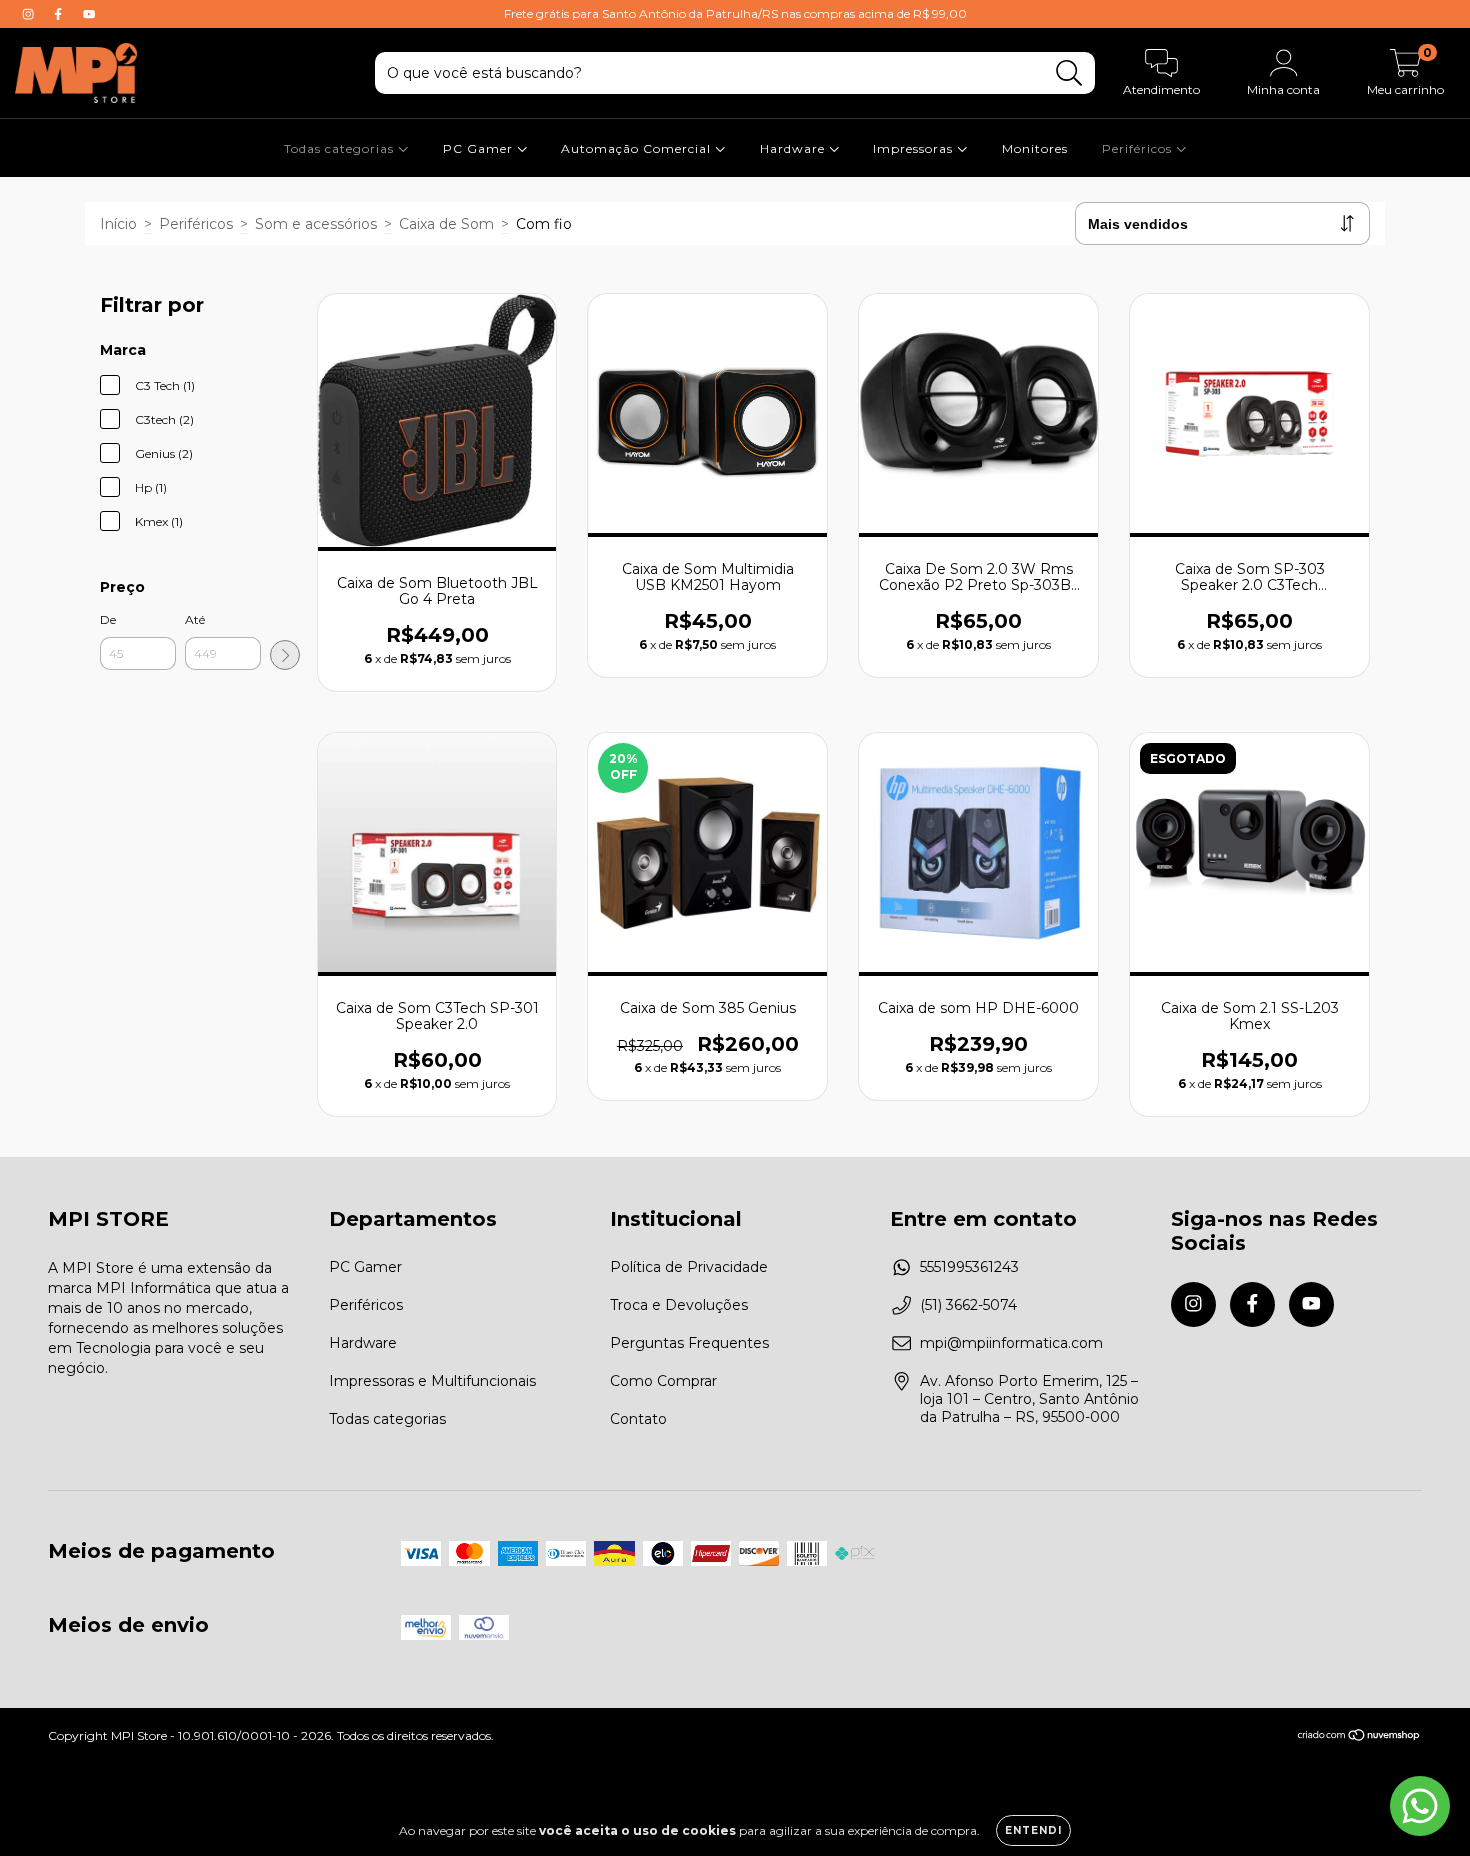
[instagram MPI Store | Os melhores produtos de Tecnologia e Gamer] (30, 14)
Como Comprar (663, 1381)
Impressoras (915, 148)
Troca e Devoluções (679, 1305)
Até (195, 619)
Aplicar (285, 655)
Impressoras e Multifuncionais (432, 1381)
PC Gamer (480, 148)
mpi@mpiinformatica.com (1011, 1343)
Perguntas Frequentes (689, 1343)
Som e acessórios (316, 224)
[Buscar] (1069, 73)
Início (118, 224)
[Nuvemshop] (1359, 1737)
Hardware (794, 148)
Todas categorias (341, 148)
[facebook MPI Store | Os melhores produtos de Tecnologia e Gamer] (60, 14)
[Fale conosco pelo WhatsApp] (1420, 1806)
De (108, 619)
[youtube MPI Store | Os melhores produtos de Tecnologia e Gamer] (89, 14)
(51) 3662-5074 (968, 1305)
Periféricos (1139, 148)
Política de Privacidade (689, 1267)
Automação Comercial (638, 148)
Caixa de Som (446, 224)
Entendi (1033, 1830)
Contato (638, 1419)
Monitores (1035, 148)
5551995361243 (969, 1267)
